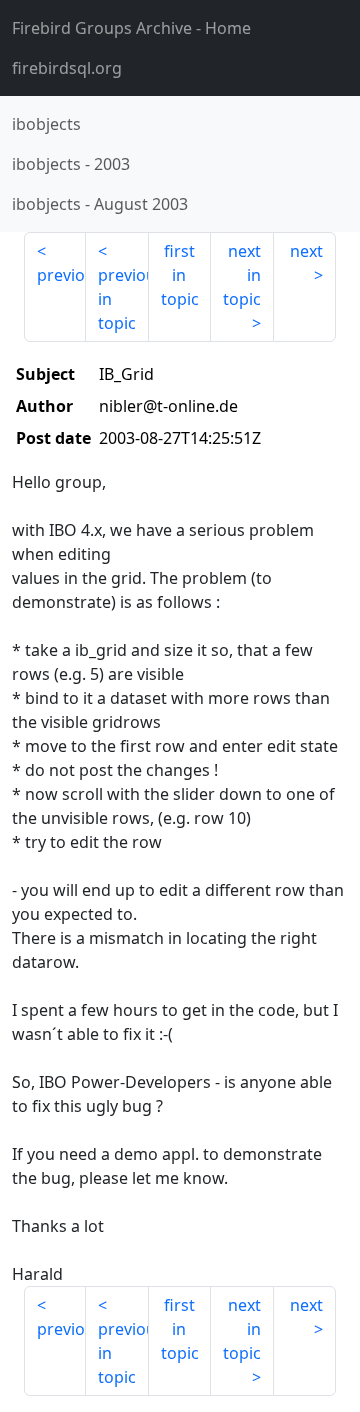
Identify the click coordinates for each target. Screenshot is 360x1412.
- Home (131, 28)
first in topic (180, 275)
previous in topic (123, 299)
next (306, 251)
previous (61, 275)
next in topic (242, 275)
